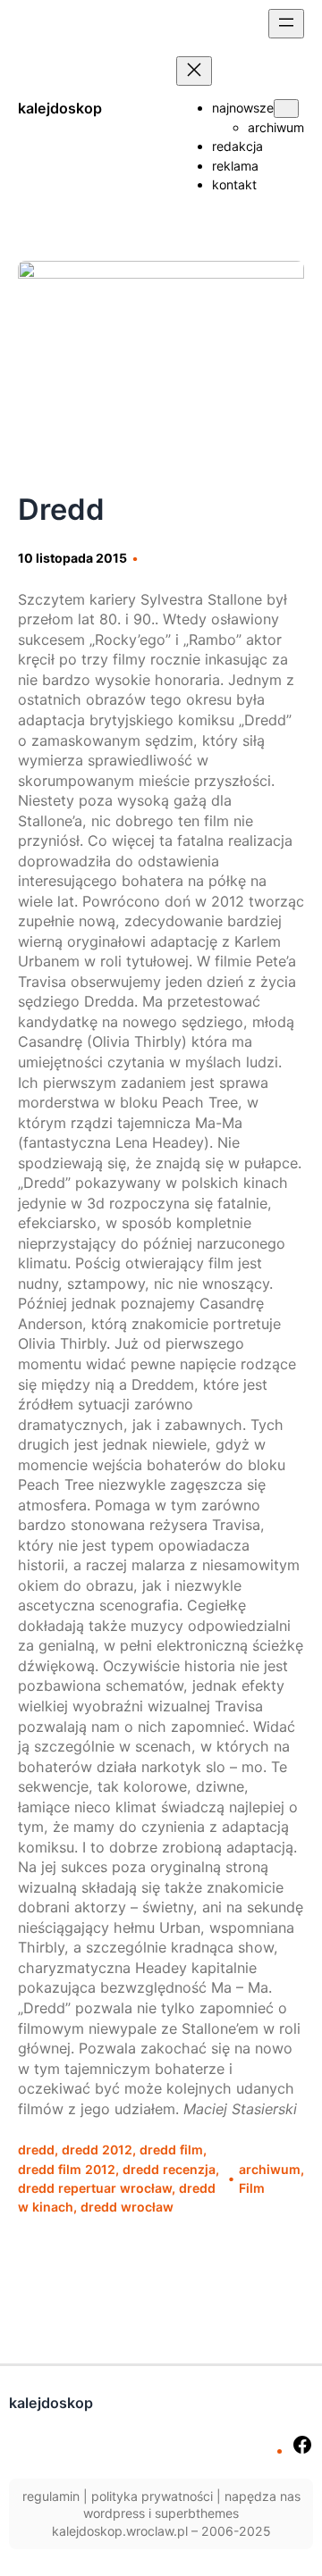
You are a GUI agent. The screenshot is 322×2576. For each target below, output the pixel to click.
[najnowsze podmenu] (286, 109)
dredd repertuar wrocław (95, 2188)
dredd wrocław (127, 2207)
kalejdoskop (60, 108)
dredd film (171, 2149)
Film (252, 2188)
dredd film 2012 (67, 2169)
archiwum (270, 2169)
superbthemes (197, 2513)
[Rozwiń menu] (286, 24)
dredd (36, 2149)
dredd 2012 (97, 2149)
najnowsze (243, 108)
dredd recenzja (169, 2169)
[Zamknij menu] (194, 71)
